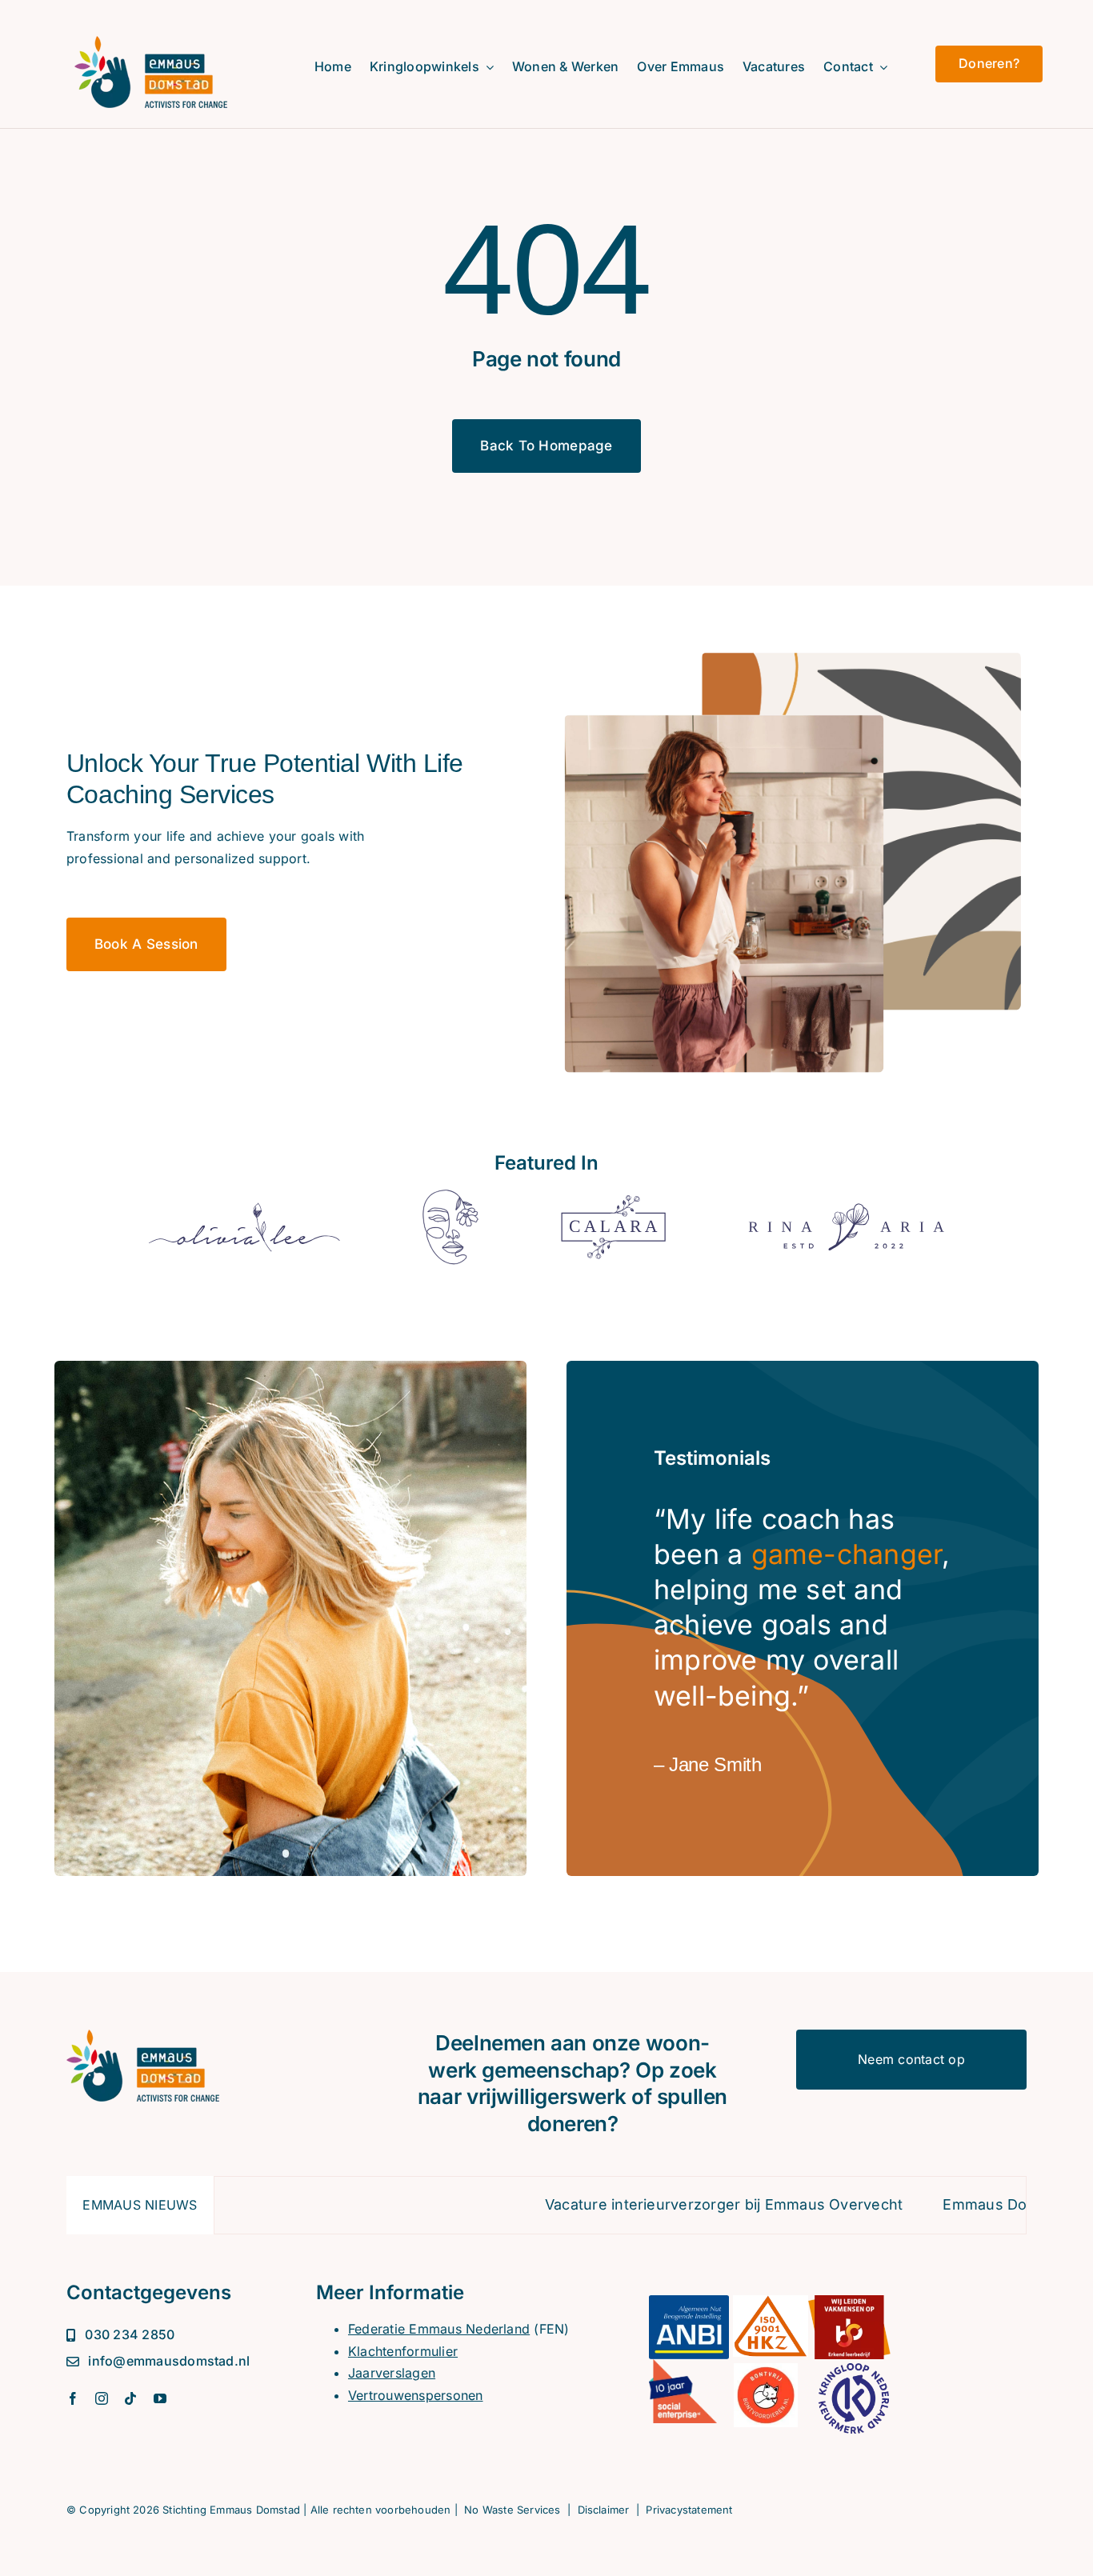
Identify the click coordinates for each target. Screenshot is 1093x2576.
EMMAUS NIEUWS (140, 2205)
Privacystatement (689, 2510)
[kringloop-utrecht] (151, 42)
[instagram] (102, 2398)
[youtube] (160, 2398)
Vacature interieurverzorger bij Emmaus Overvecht (644, 2204)
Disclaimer (604, 2510)
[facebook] (73, 2398)
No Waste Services (512, 2510)
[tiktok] (130, 2398)
